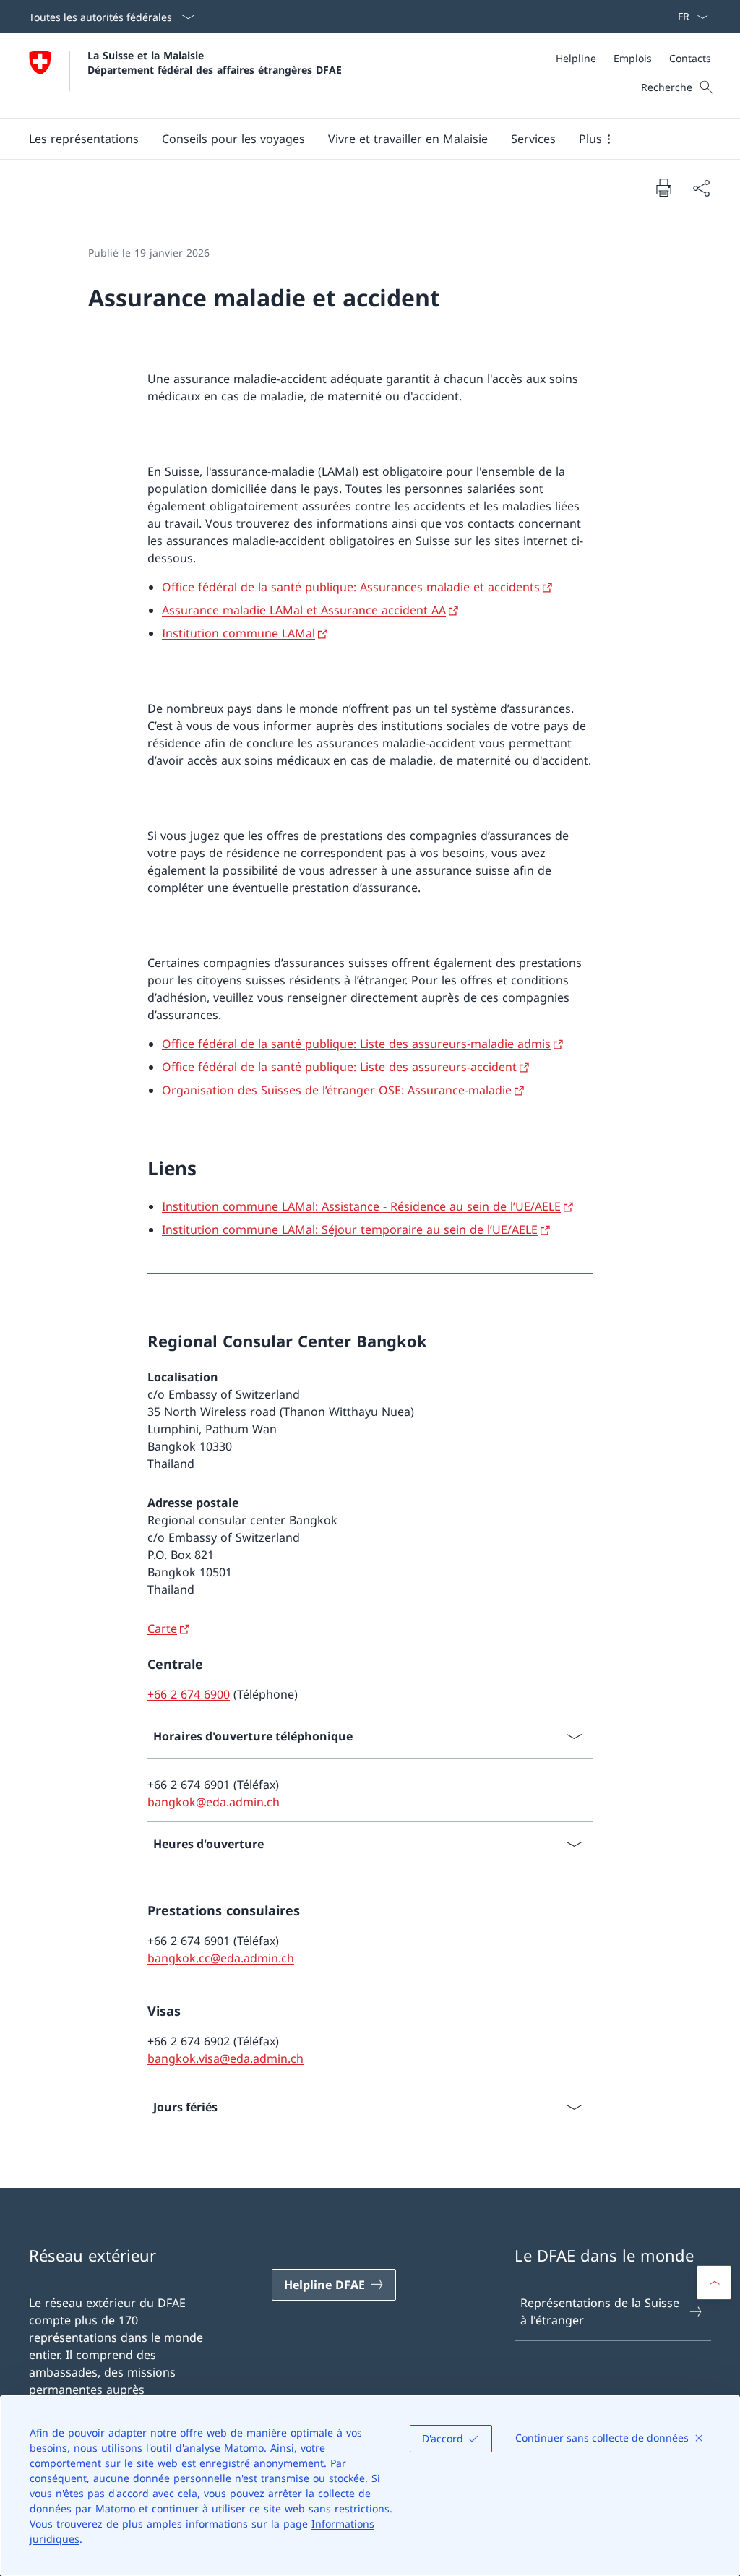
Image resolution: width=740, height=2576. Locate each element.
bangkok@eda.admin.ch (214, 1802)
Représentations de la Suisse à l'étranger (600, 2311)
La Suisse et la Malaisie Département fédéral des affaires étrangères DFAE (215, 62)
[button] (84, 139)
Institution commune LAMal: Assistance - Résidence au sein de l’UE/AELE (361, 1206)
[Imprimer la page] (663, 187)
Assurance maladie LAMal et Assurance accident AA (304, 610)
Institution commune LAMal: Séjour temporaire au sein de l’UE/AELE (350, 1229)
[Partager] (701, 188)
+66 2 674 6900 (189, 1694)
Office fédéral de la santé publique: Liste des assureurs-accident (339, 1067)
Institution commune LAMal (238, 633)
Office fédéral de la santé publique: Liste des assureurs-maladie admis (356, 1044)
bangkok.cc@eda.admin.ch (221, 1958)
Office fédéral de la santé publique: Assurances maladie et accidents (351, 587)
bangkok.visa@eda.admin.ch (225, 2058)
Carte (162, 1628)
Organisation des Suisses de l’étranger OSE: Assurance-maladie (337, 1090)
